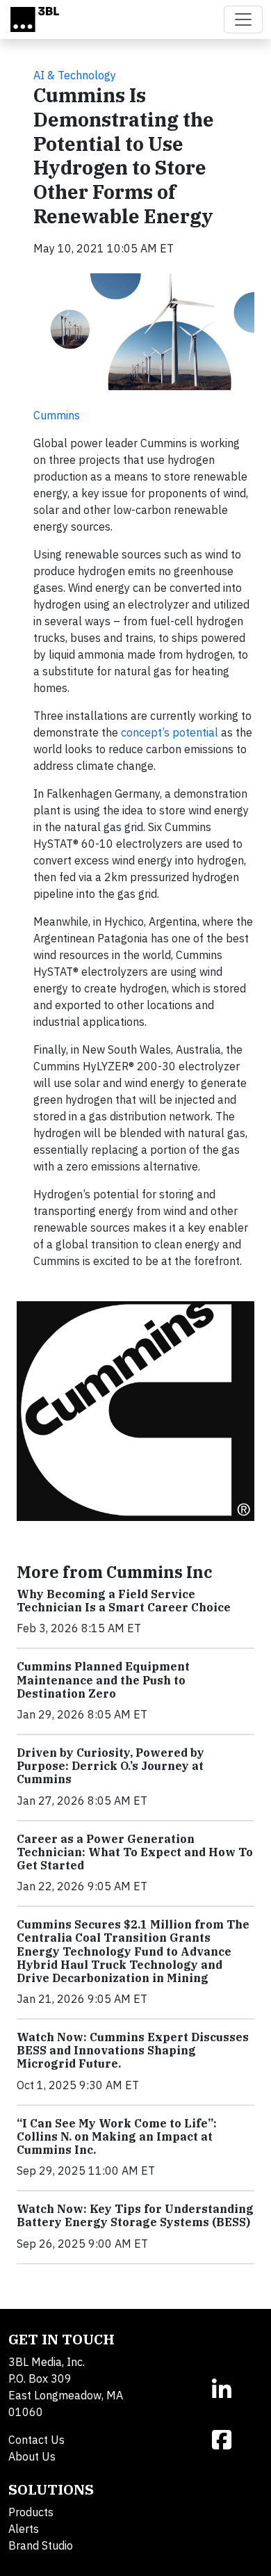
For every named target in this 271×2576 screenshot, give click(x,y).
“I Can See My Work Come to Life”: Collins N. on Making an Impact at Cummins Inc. (117, 2136)
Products (31, 2512)
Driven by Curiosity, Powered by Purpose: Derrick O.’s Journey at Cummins (110, 1766)
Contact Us (36, 2440)
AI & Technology (75, 75)
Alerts (24, 2529)
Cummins (57, 415)
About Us (32, 2456)
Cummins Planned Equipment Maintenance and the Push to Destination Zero (103, 1680)
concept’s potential (170, 732)
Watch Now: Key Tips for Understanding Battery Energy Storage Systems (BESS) (135, 2215)
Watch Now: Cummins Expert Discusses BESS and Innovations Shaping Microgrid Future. (133, 2050)
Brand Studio (41, 2545)
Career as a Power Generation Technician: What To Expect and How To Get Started (135, 1852)
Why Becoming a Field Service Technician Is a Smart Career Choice (124, 1601)
